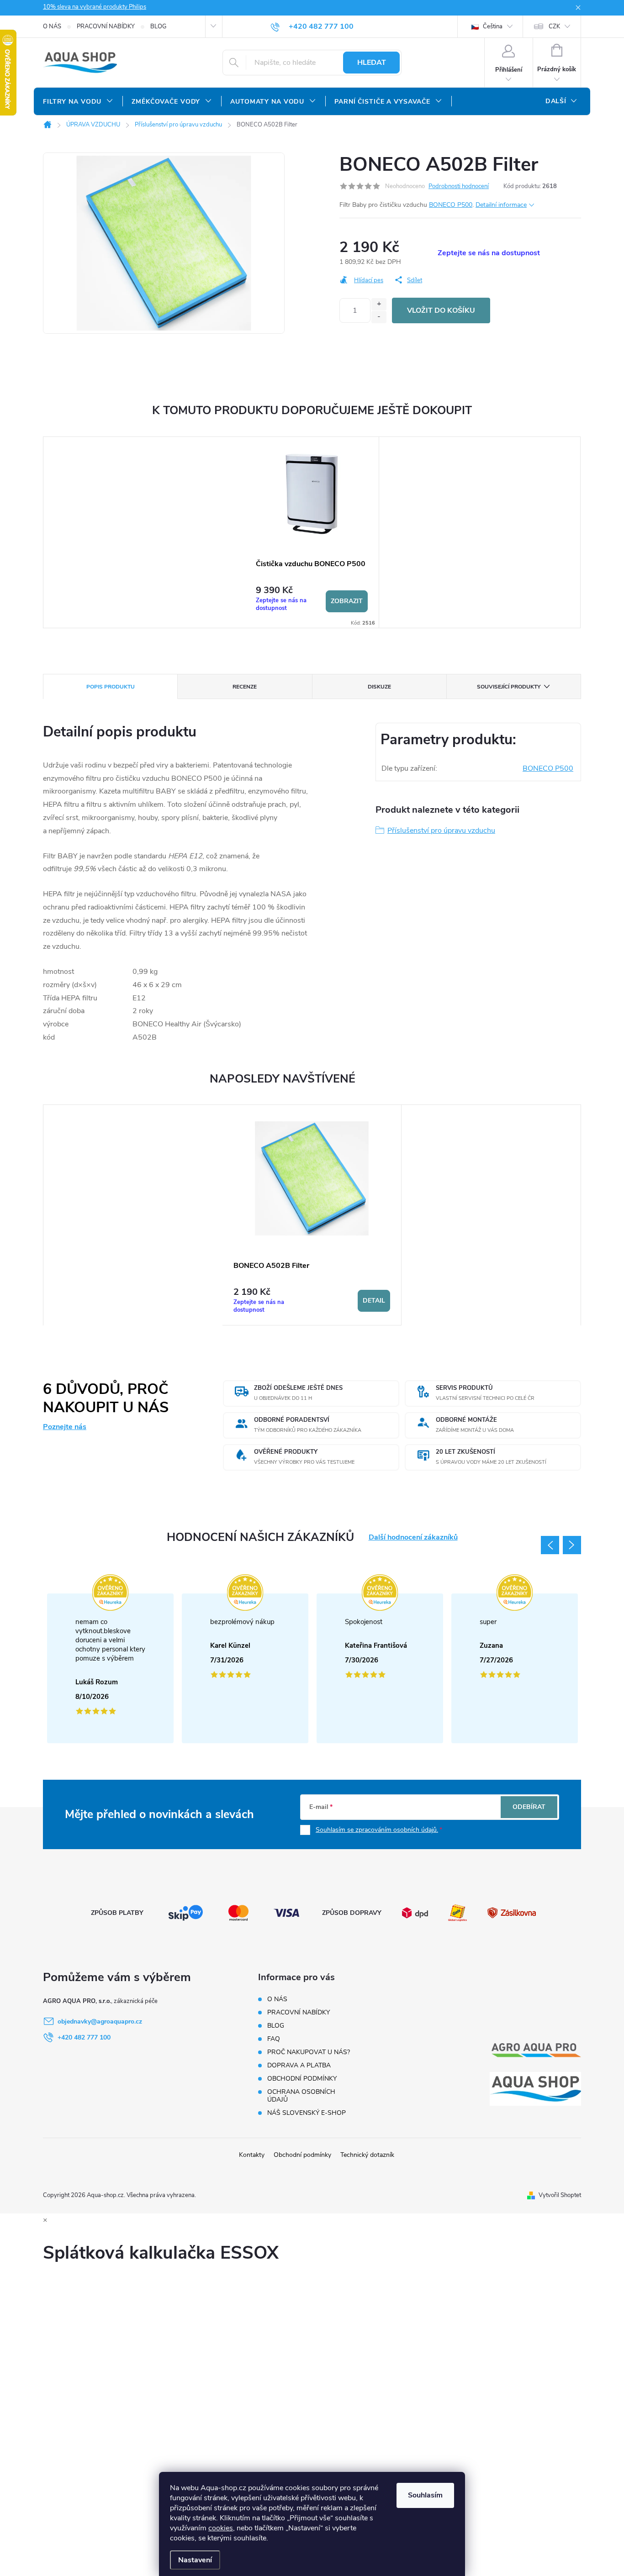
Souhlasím (425, 2495)
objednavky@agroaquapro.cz (100, 2021)
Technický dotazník (367, 2155)
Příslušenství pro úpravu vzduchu (441, 831)
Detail (374, 1301)
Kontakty (252, 2155)
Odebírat (529, 1807)
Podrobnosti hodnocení (459, 186)
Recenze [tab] (245, 687)
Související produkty (509, 687)
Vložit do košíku (441, 310)
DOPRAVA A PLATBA (299, 2065)
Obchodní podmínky (302, 2155)
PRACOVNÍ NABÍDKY (106, 26)
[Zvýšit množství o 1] (379, 304)
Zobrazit (347, 601)
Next (572, 1545)
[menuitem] (78, 102)
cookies (221, 2528)
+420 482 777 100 (84, 2037)
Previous (550, 1545)
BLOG (158, 26)
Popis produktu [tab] (111, 687)
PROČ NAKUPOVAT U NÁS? (309, 2052)
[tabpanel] (312, 533)
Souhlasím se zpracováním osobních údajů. (377, 1830)
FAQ (274, 2039)
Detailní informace (501, 205)
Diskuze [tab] (379, 687)
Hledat (372, 63)
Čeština (492, 26)
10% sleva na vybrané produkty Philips (95, 7)
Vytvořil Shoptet (560, 2195)
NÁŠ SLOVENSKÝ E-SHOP (307, 2113)
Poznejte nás (65, 1427)
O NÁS (52, 26)
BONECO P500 (451, 205)
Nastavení (195, 2560)
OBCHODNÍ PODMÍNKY (302, 2079)
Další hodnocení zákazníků (413, 1538)
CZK (554, 26)
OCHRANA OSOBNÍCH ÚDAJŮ (301, 2096)
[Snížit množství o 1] (379, 317)
